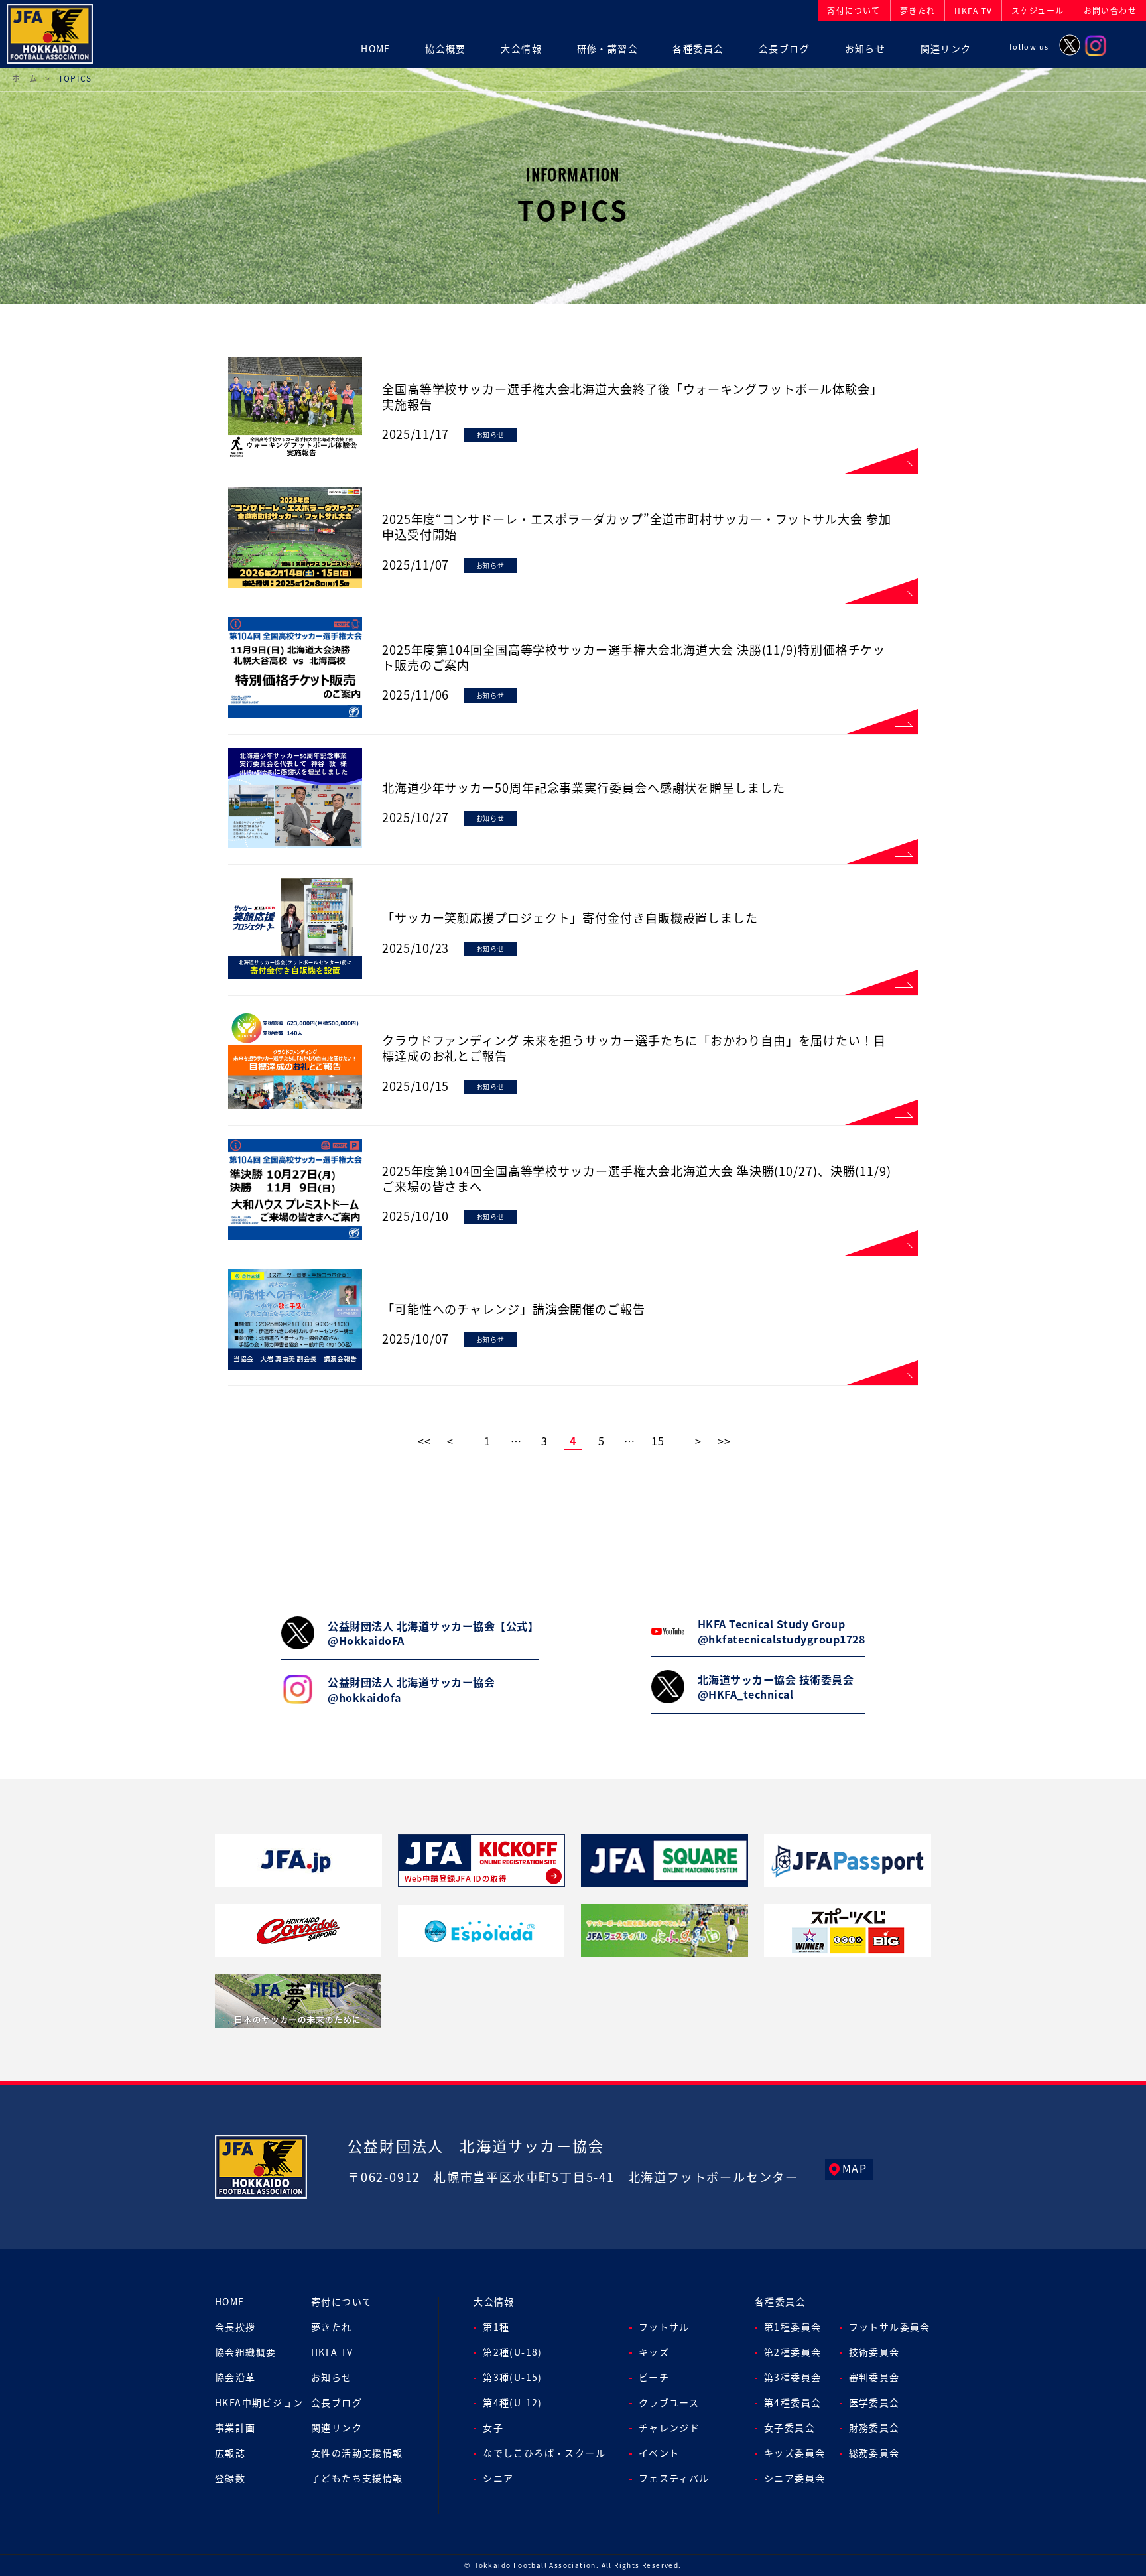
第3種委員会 (793, 2377)
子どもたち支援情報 (357, 2478)
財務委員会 (874, 2427)
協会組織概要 (245, 2352)
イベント (659, 2453)
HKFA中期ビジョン (259, 2402)
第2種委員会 (793, 2352)
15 (658, 1441)
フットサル (664, 2327)
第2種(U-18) (513, 2352)
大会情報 (494, 2301)
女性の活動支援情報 (357, 2453)
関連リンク (337, 2427)
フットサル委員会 (890, 2327)
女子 (493, 2427)
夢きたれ (332, 2327)
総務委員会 (874, 2453)
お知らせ (332, 2377)
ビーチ (654, 2377)
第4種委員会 (793, 2402)
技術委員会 (874, 2352)
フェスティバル (674, 2478)
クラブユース (669, 2402)
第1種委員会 (793, 2327)
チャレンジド (669, 2427)
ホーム (25, 78)
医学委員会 (874, 2402)
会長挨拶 (235, 2327)
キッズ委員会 (795, 2453)
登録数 (230, 2478)
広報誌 (230, 2453)
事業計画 (235, 2427)
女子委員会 (790, 2427)
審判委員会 (874, 2377)
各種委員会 (780, 2301)
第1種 (496, 2327)
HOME (230, 2301)
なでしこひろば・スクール (544, 2453)
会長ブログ (337, 2402)
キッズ (654, 2352)
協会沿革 (235, 2377)
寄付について (342, 2301)
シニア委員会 (795, 2478)
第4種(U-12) (513, 2402)
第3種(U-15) (513, 2377)
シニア (498, 2478)
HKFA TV (332, 2352)
